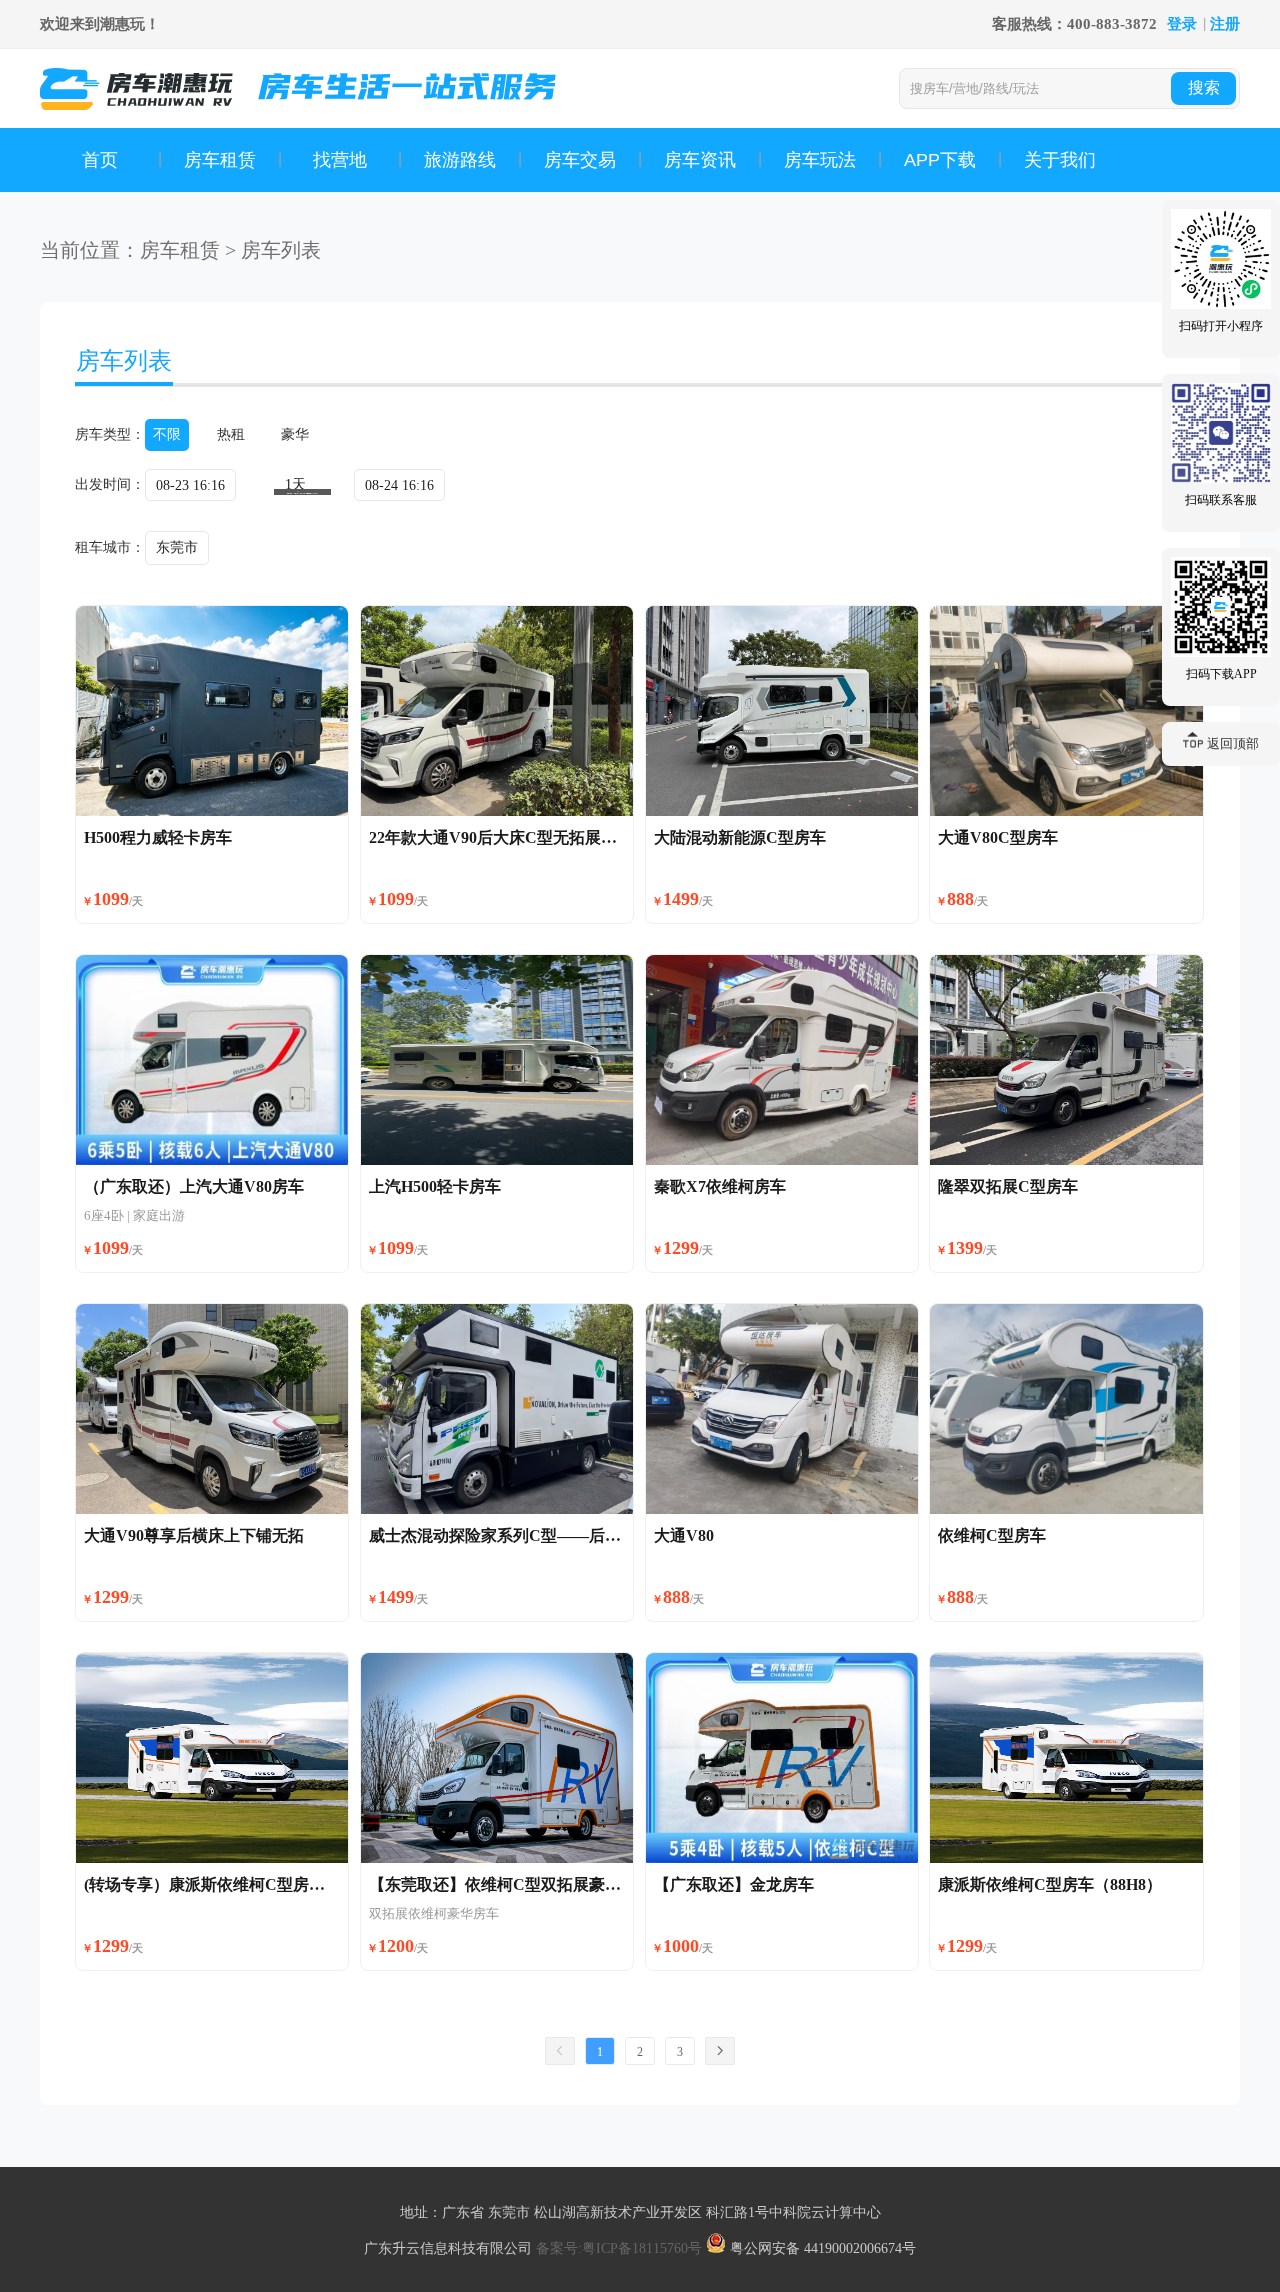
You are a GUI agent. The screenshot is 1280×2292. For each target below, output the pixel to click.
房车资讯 (700, 160)
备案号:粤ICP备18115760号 (621, 2248)
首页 (100, 160)
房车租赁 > (188, 250)
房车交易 (580, 160)
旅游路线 (460, 160)
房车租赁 (220, 160)
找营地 (340, 160)
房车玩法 (820, 160)
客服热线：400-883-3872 (1074, 24)
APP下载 (940, 160)
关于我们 (1060, 160)
